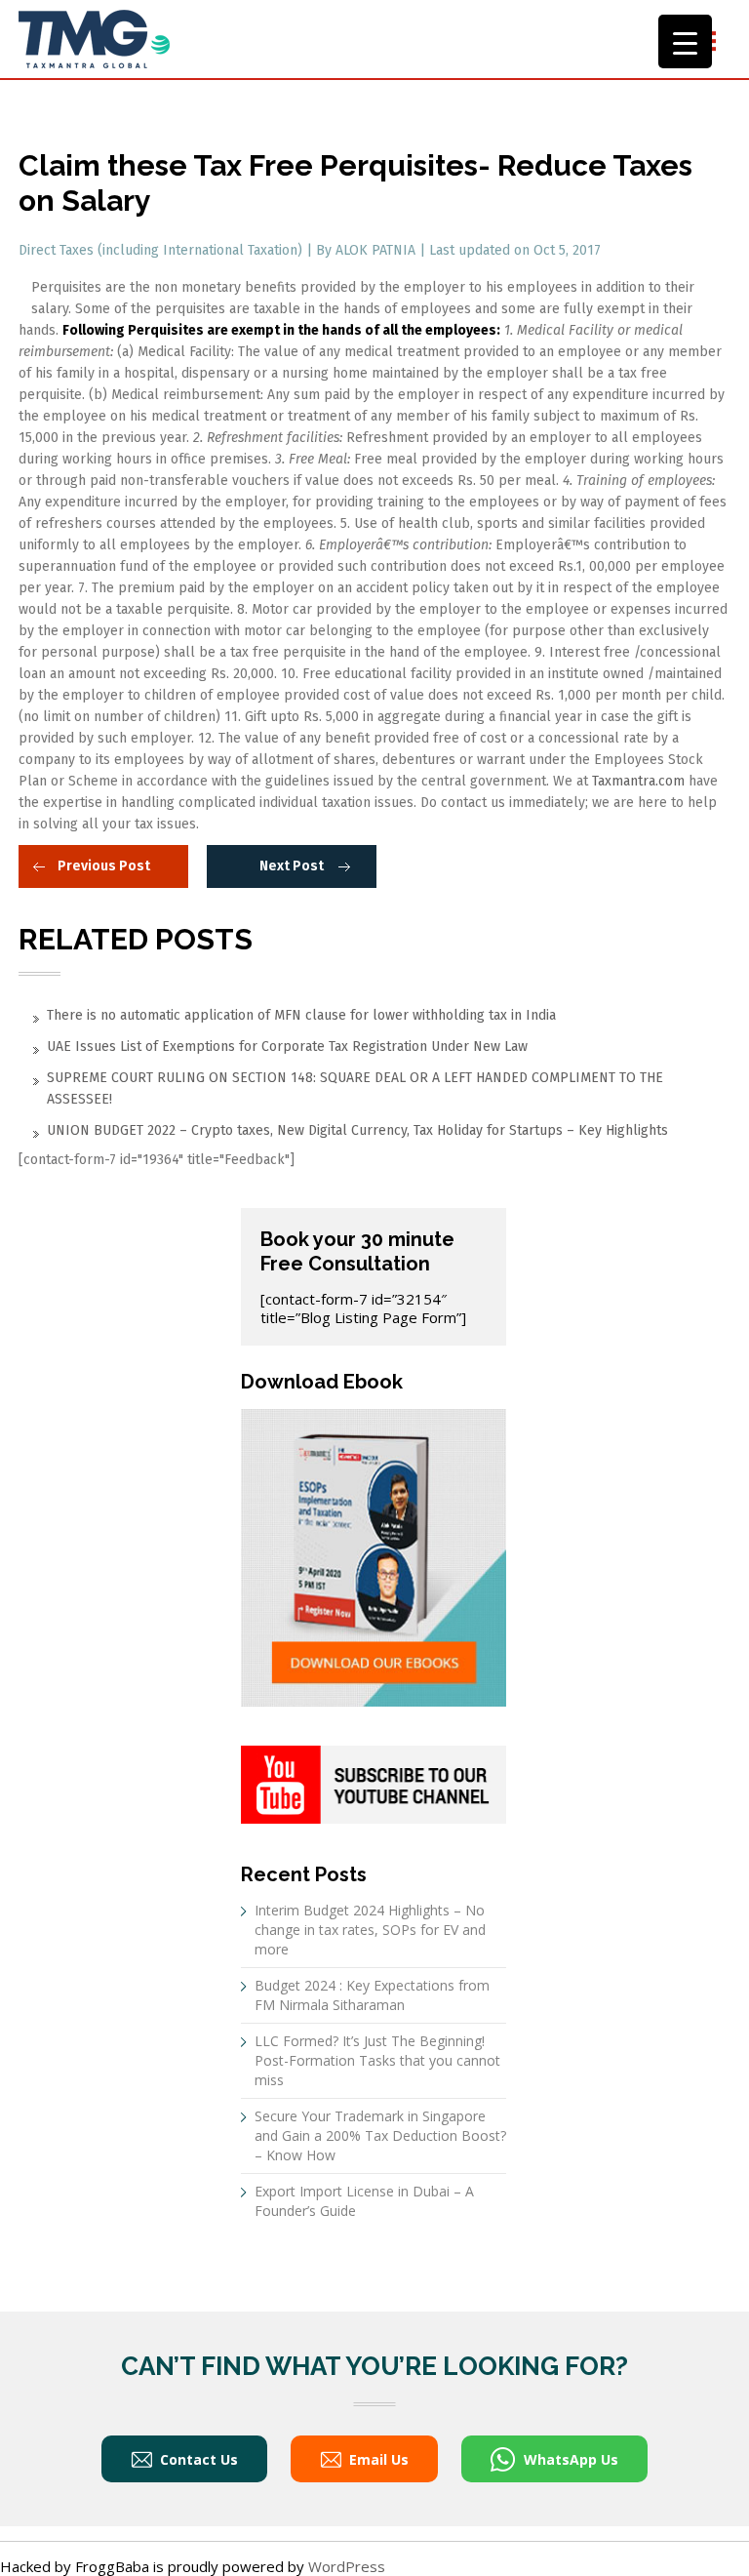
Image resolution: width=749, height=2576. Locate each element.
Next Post (292, 866)
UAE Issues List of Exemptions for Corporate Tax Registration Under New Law (287, 1046)
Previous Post (104, 866)
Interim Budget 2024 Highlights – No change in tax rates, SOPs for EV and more (370, 1930)
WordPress (347, 2566)
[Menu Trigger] (685, 41)
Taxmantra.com (638, 781)
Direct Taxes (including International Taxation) (162, 250)
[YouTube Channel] (374, 1783)
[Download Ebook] (374, 1555)
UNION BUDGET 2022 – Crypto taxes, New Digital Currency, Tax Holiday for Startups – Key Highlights (357, 1130)
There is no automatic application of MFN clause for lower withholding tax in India (301, 1015)
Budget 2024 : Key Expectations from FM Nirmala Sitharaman (372, 1995)
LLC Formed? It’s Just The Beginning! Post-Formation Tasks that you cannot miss (377, 2060)
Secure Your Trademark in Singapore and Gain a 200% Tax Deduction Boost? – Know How (380, 2135)
